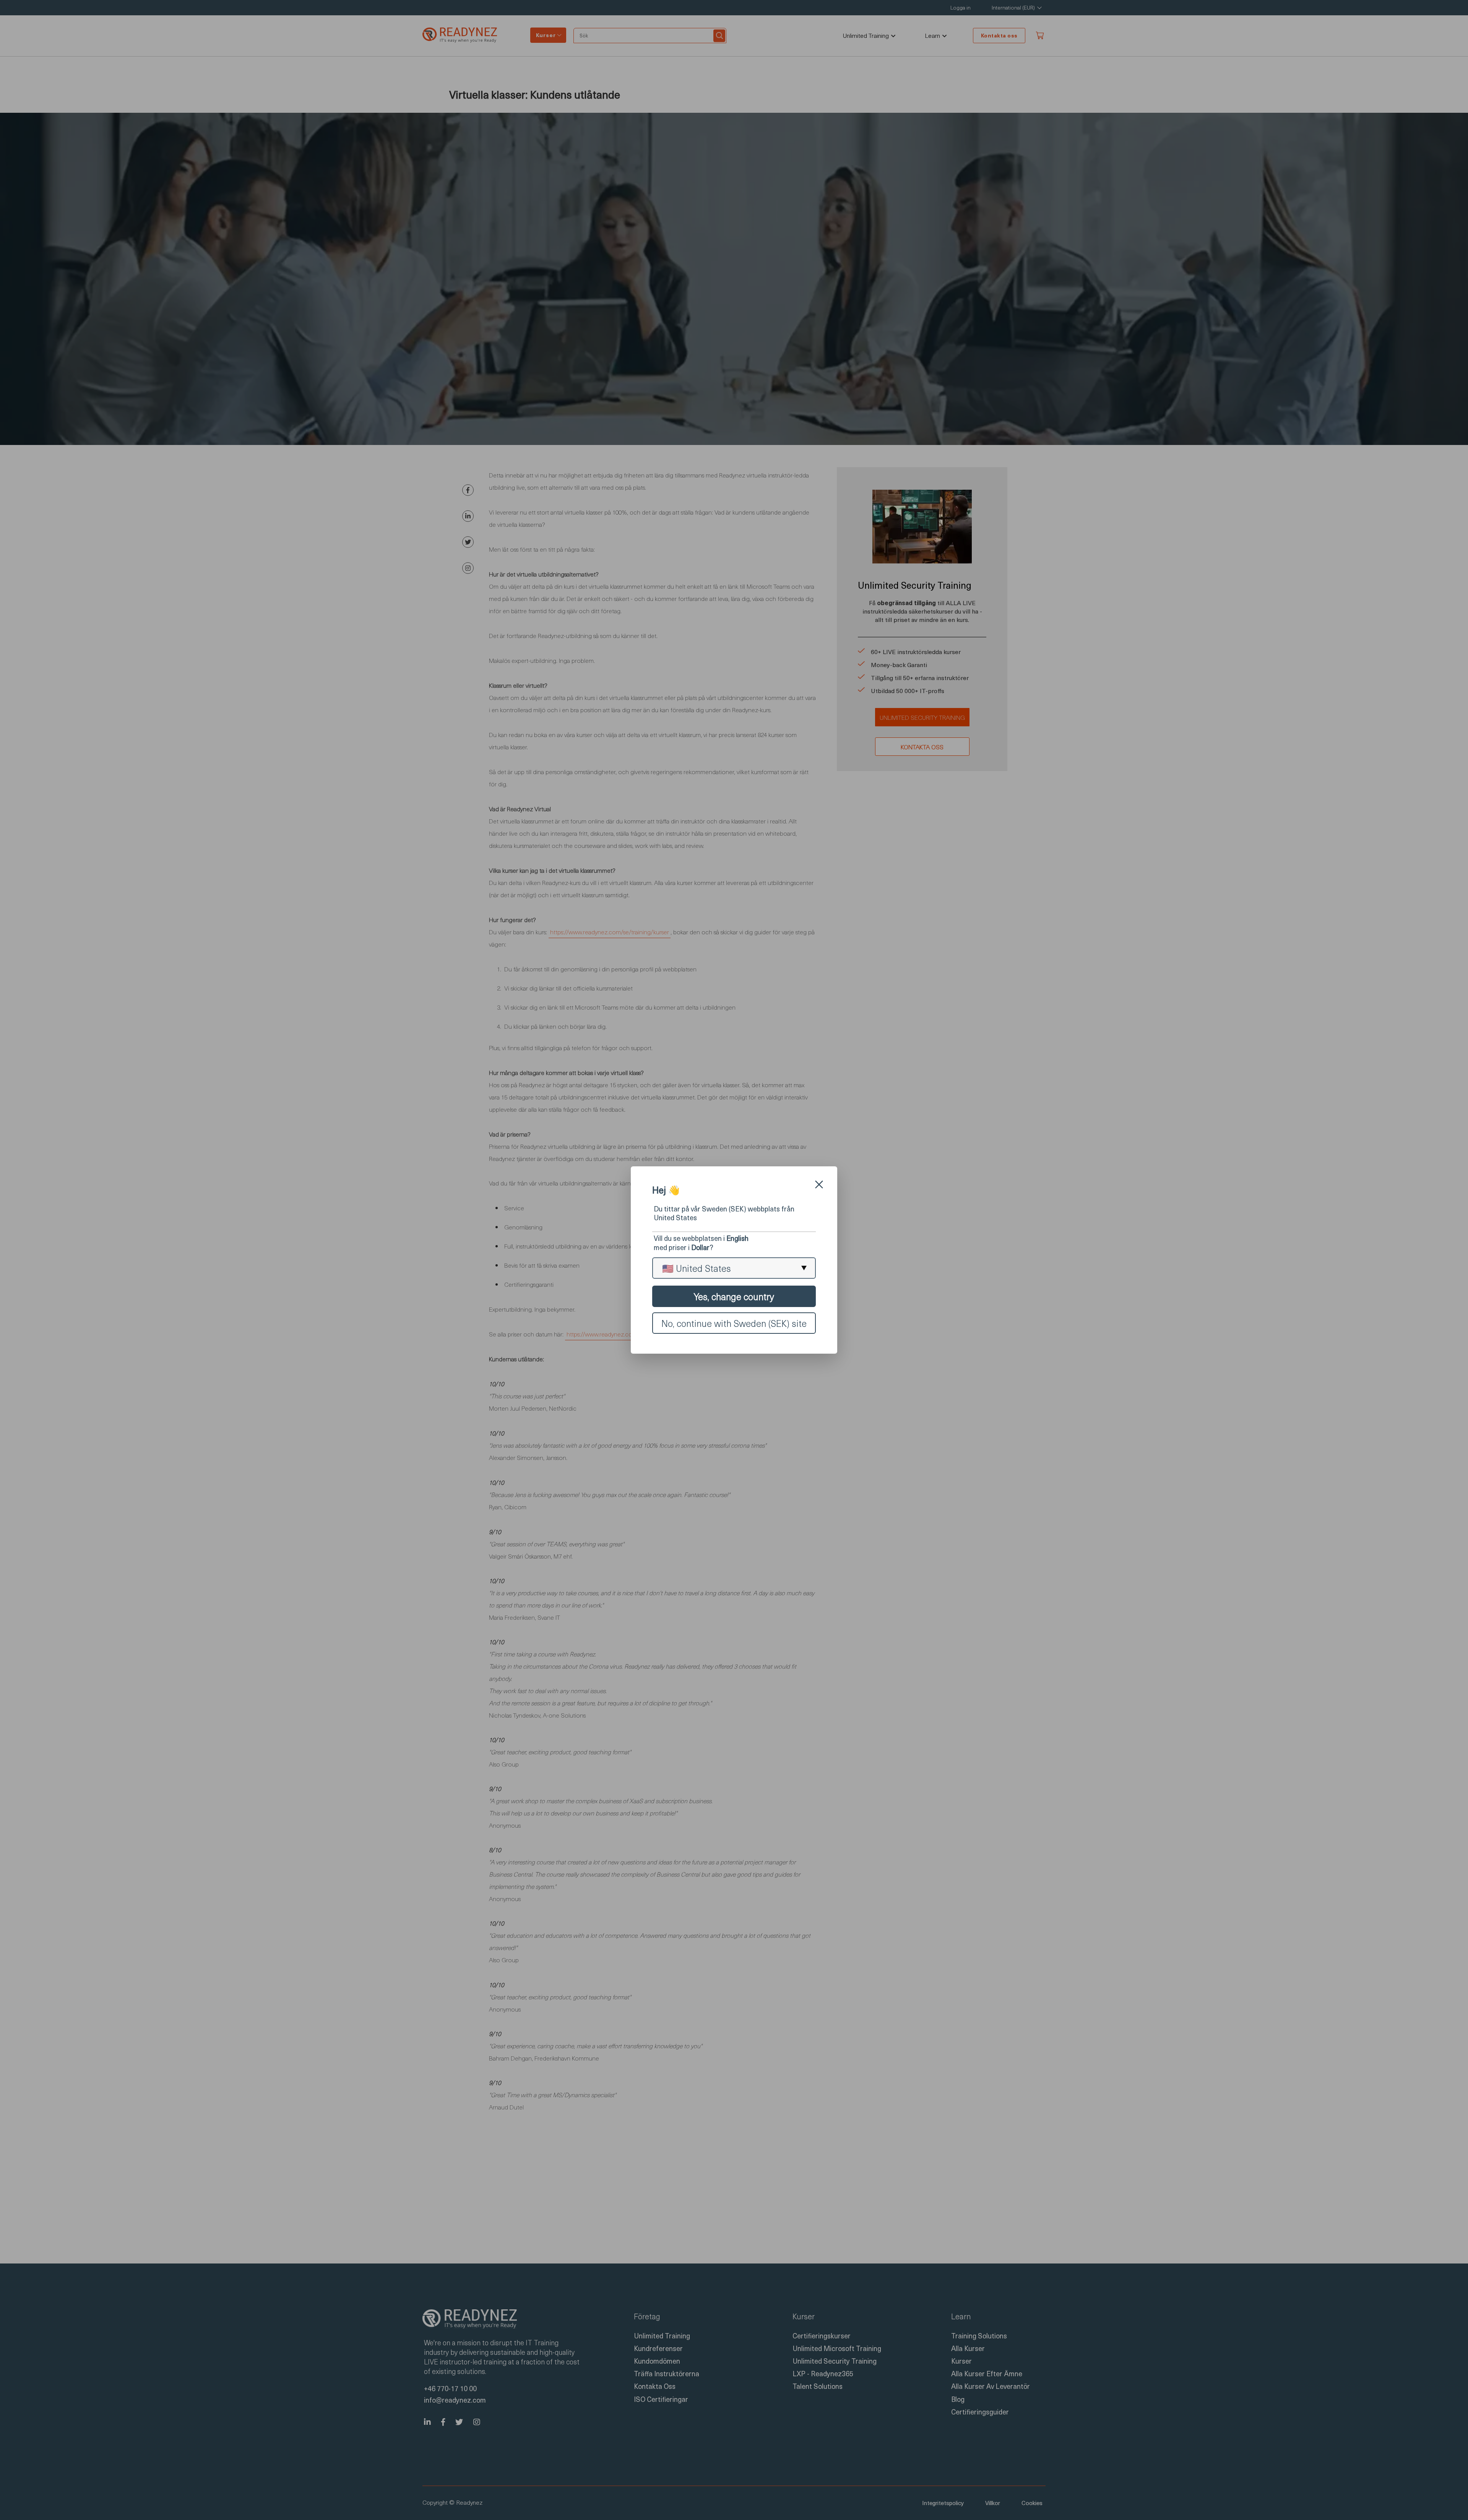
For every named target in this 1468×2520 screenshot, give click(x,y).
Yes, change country (734, 1296)
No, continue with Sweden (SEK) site (734, 1323)
